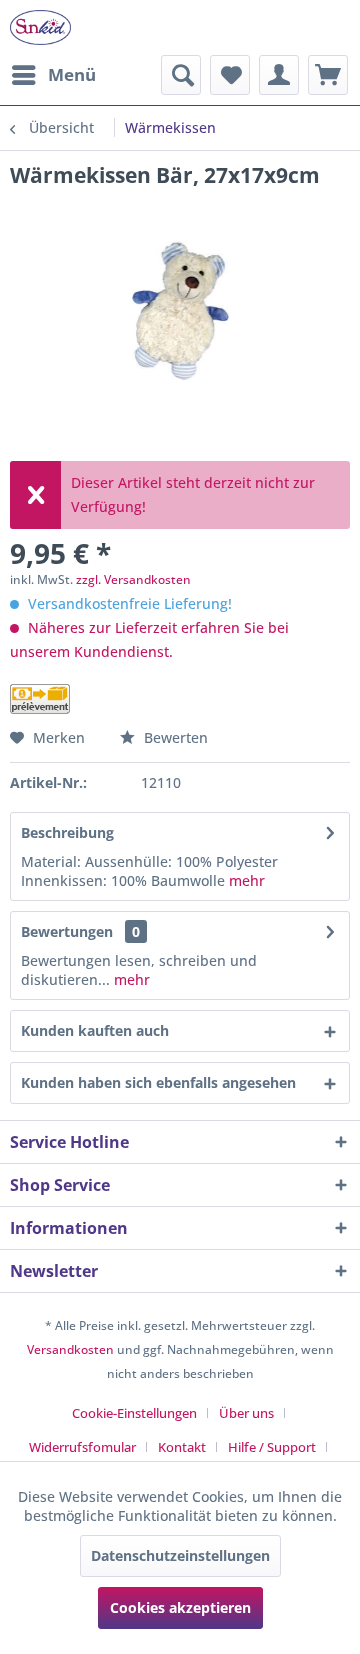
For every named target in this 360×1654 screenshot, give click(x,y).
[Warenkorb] (328, 75)
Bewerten (174, 737)
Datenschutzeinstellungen (180, 1555)
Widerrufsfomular (82, 1447)
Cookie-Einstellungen (134, 1413)
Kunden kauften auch (95, 1030)
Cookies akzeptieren (180, 1607)
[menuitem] (53, 75)
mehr (247, 880)
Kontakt (182, 1447)
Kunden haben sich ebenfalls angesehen (158, 1082)
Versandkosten (70, 1349)
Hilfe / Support (272, 1447)
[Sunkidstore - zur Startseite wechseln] (40, 27)
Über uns (246, 1413)
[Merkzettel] (230, 75)
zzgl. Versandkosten (133, 579)
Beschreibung (67, 832)
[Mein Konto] (279, 75)
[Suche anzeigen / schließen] (181, 75)
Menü (72, 74)
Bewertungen (67, 931)
